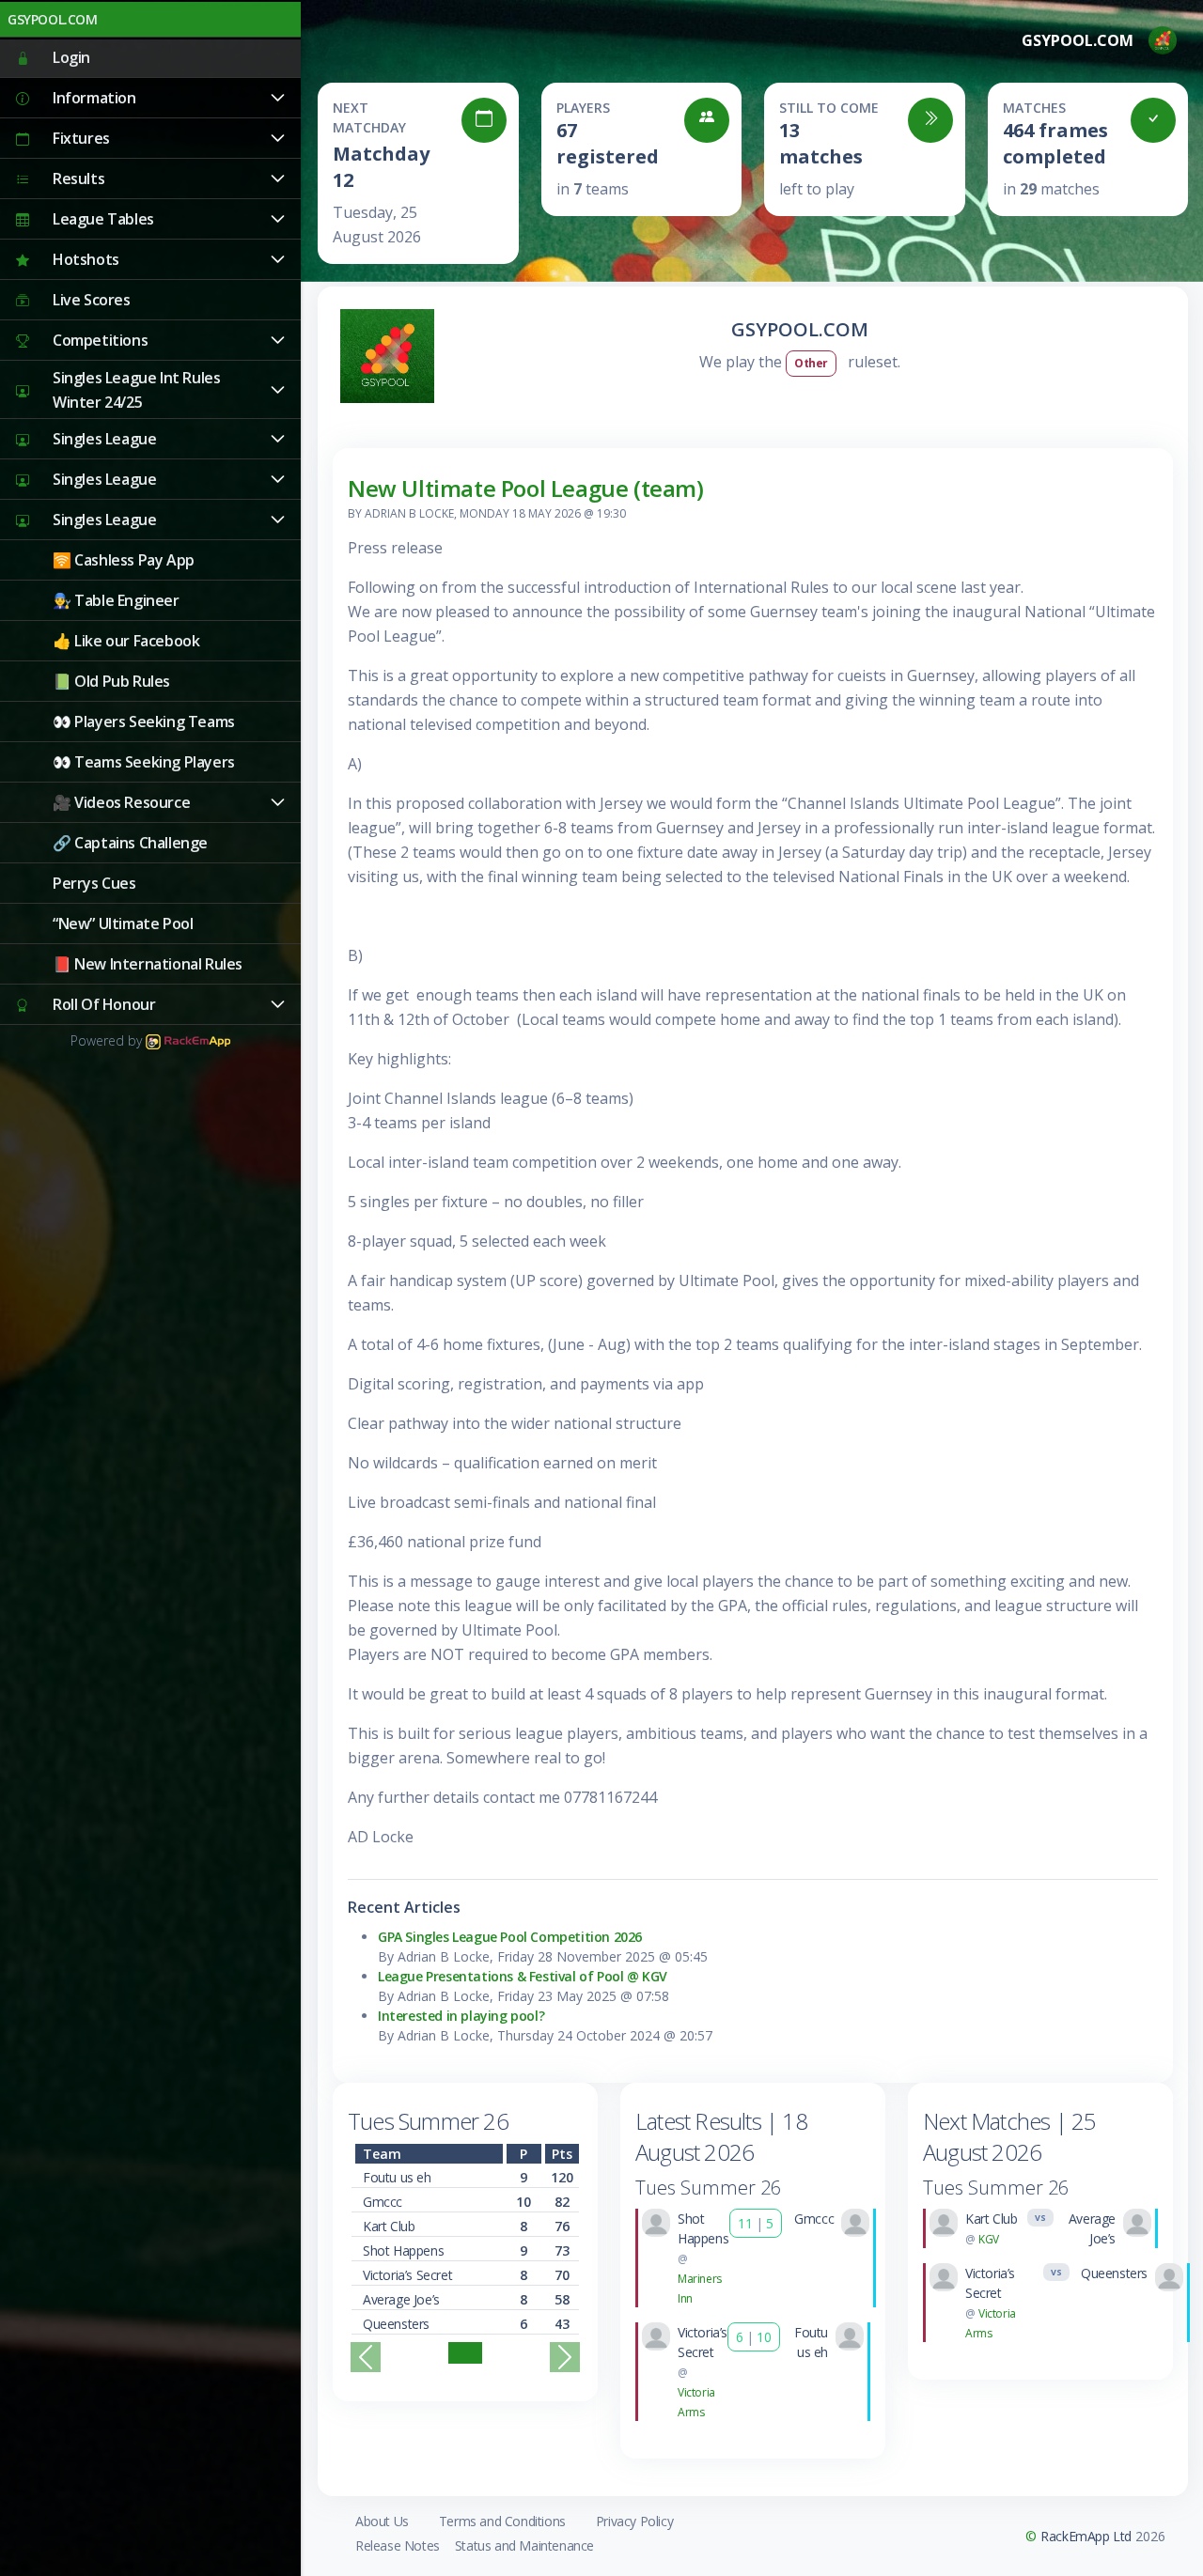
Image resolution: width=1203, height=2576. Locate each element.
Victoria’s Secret (407, 2275)
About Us (382, 2521)
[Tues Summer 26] (465, 2353)
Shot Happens (403, 2250)
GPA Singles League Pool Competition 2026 (510, 1937)
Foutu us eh (397, 2177)
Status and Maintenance (524, 2545)
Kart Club (389, 2226)
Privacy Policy (634, 2521)
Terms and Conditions (502, 2521)
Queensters (396, 2324)
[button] (150, 99)
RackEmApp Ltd (1086, 2536)
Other (811, 363)
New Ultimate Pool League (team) (526, 488)
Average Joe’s (401, 2299)
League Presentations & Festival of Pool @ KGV (523, 1976)
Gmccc (383, 2202)
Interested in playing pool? (461, 2016)
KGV (989, 2239)
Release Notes (398, 2545)
